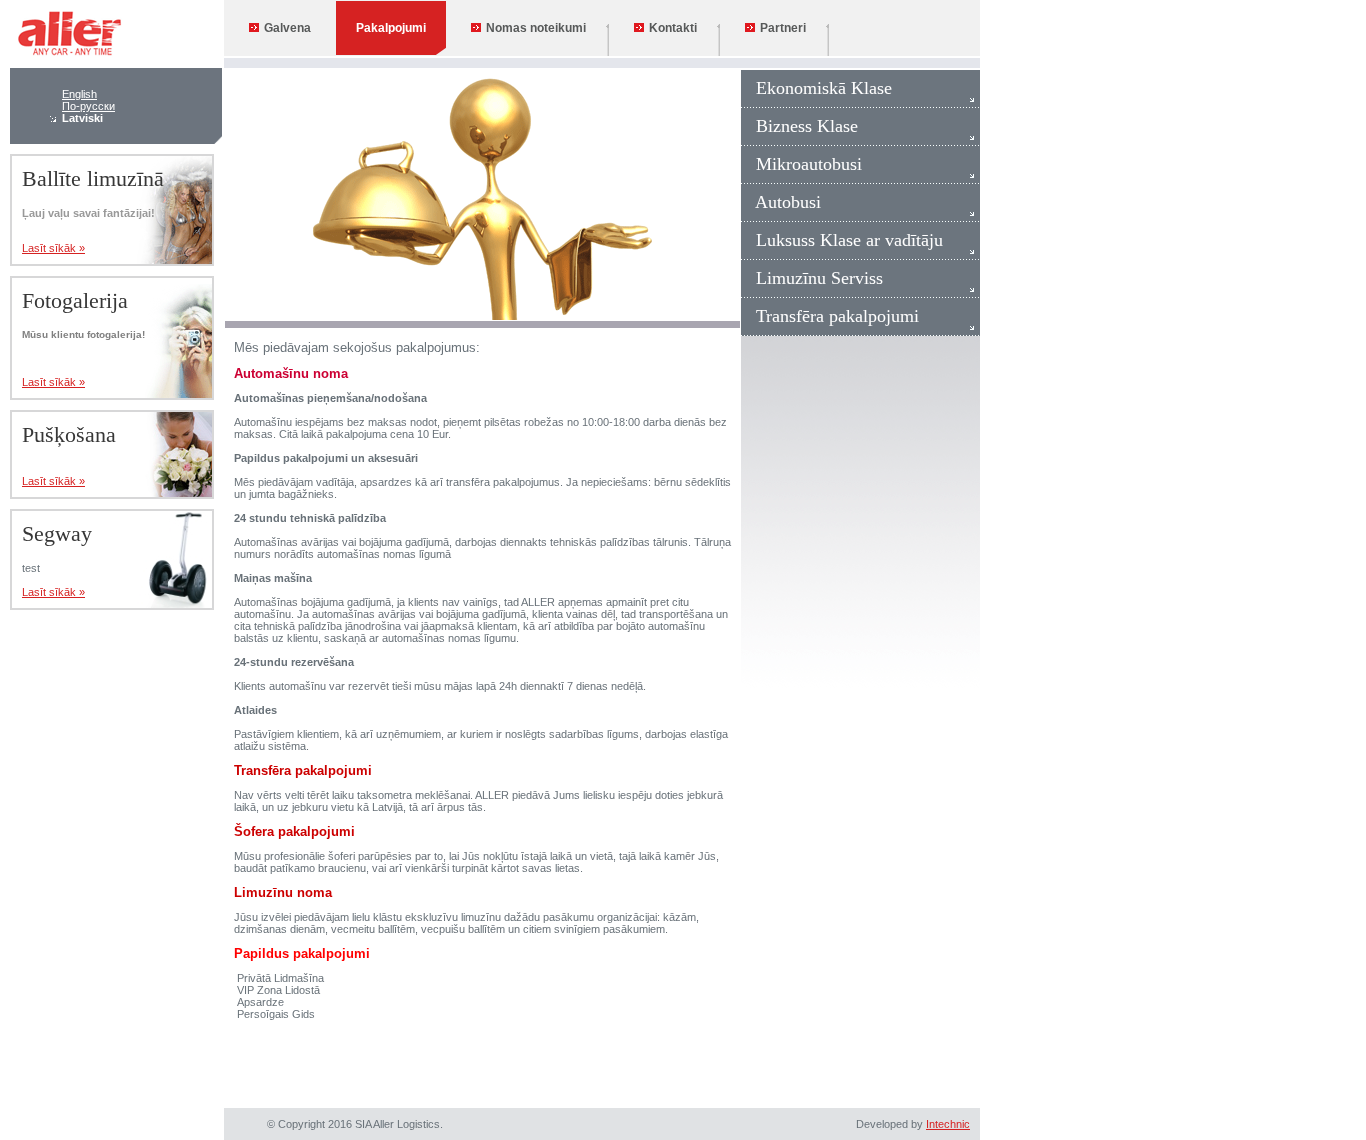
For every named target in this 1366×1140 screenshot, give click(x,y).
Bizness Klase (799, 126)
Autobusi (781, 202)
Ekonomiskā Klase (816, 88)
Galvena (287, 28)
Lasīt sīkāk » (53, 248)
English (79, 94)
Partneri (783, 28)
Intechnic (948, 1124)
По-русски (88, 106)
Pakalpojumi (391, 28)
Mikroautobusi (801, 164)
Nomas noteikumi (536, 28)
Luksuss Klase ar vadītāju (842, 240)
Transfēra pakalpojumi (830, 316)
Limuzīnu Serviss (812, 278)
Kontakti (673, 28)
